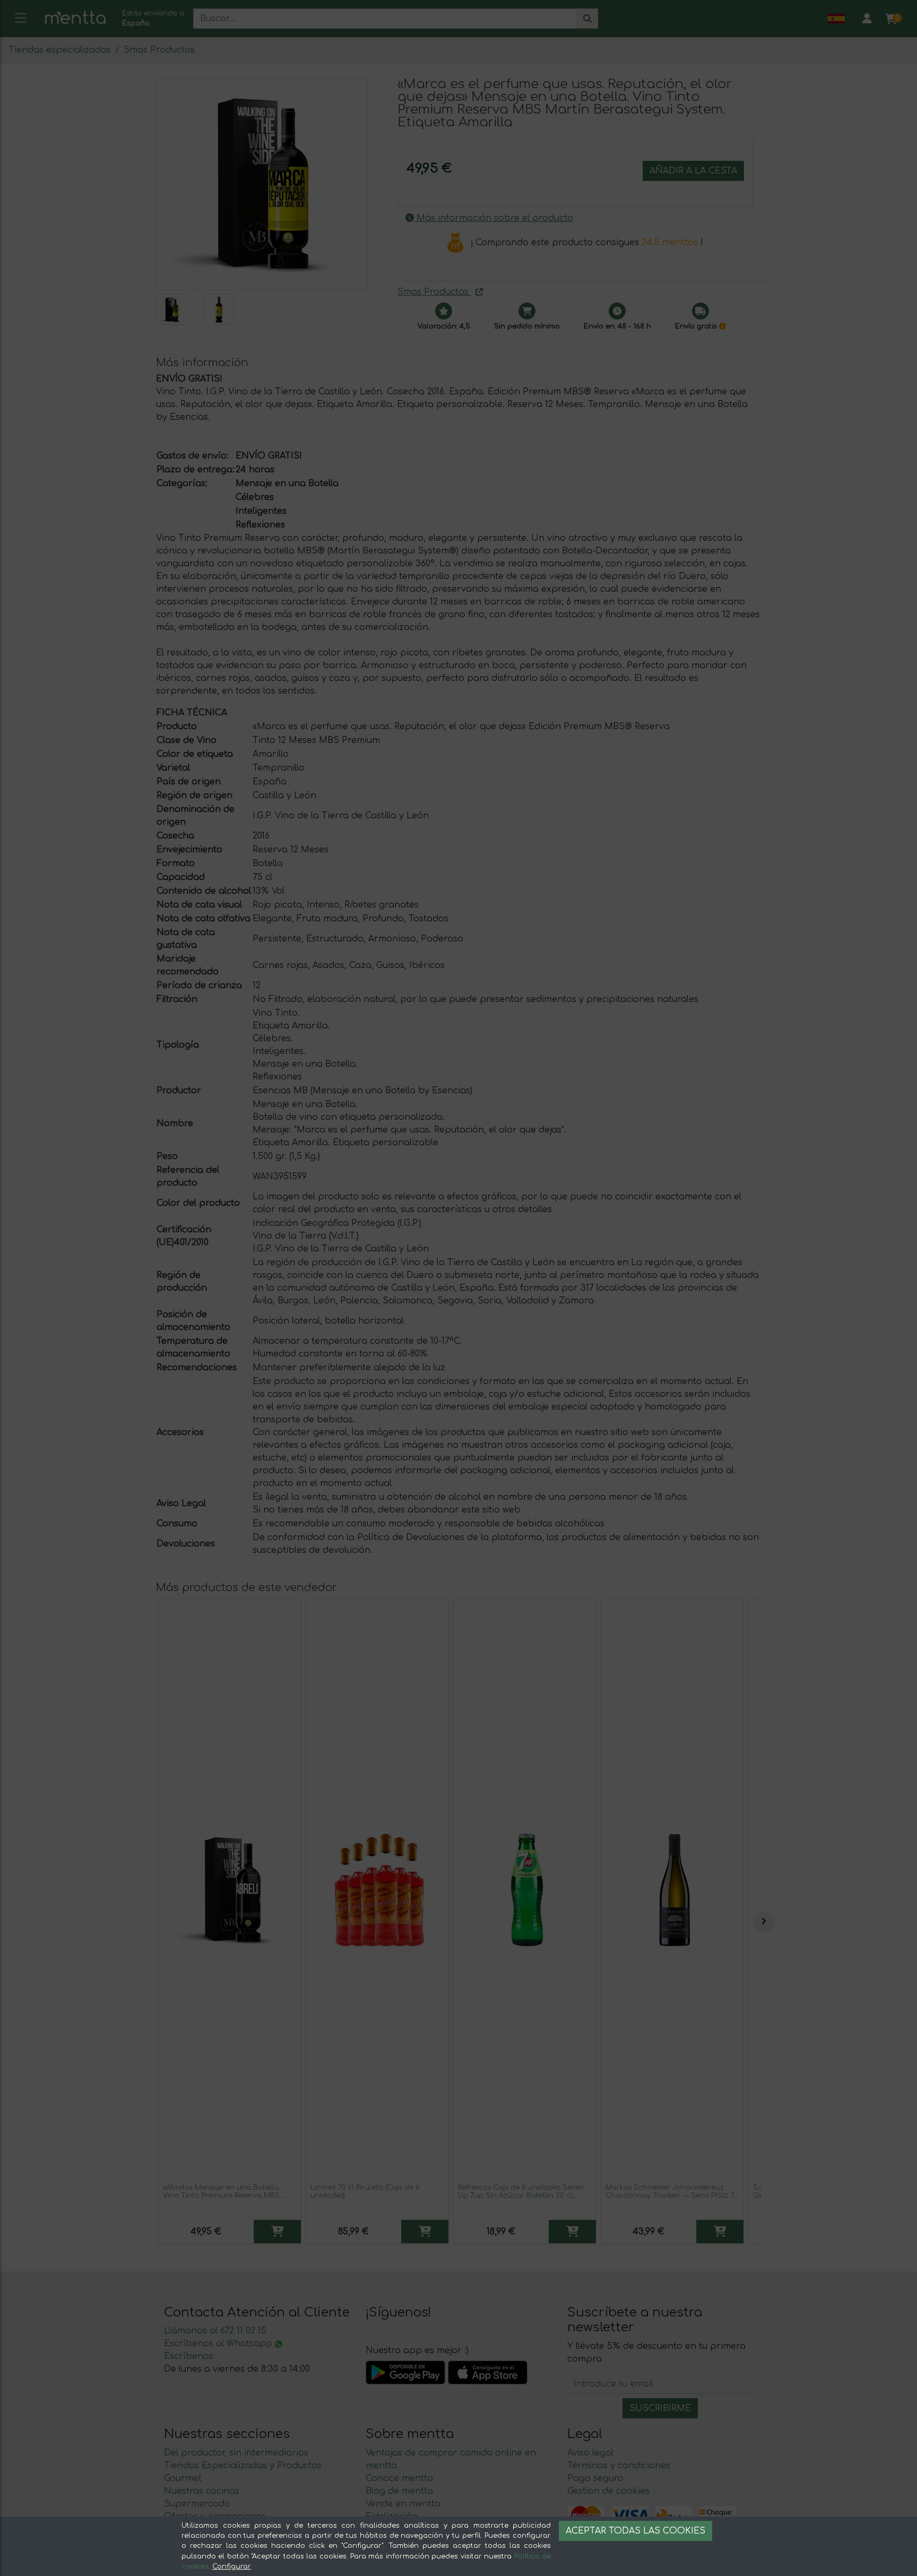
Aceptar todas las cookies (635, 2531)
